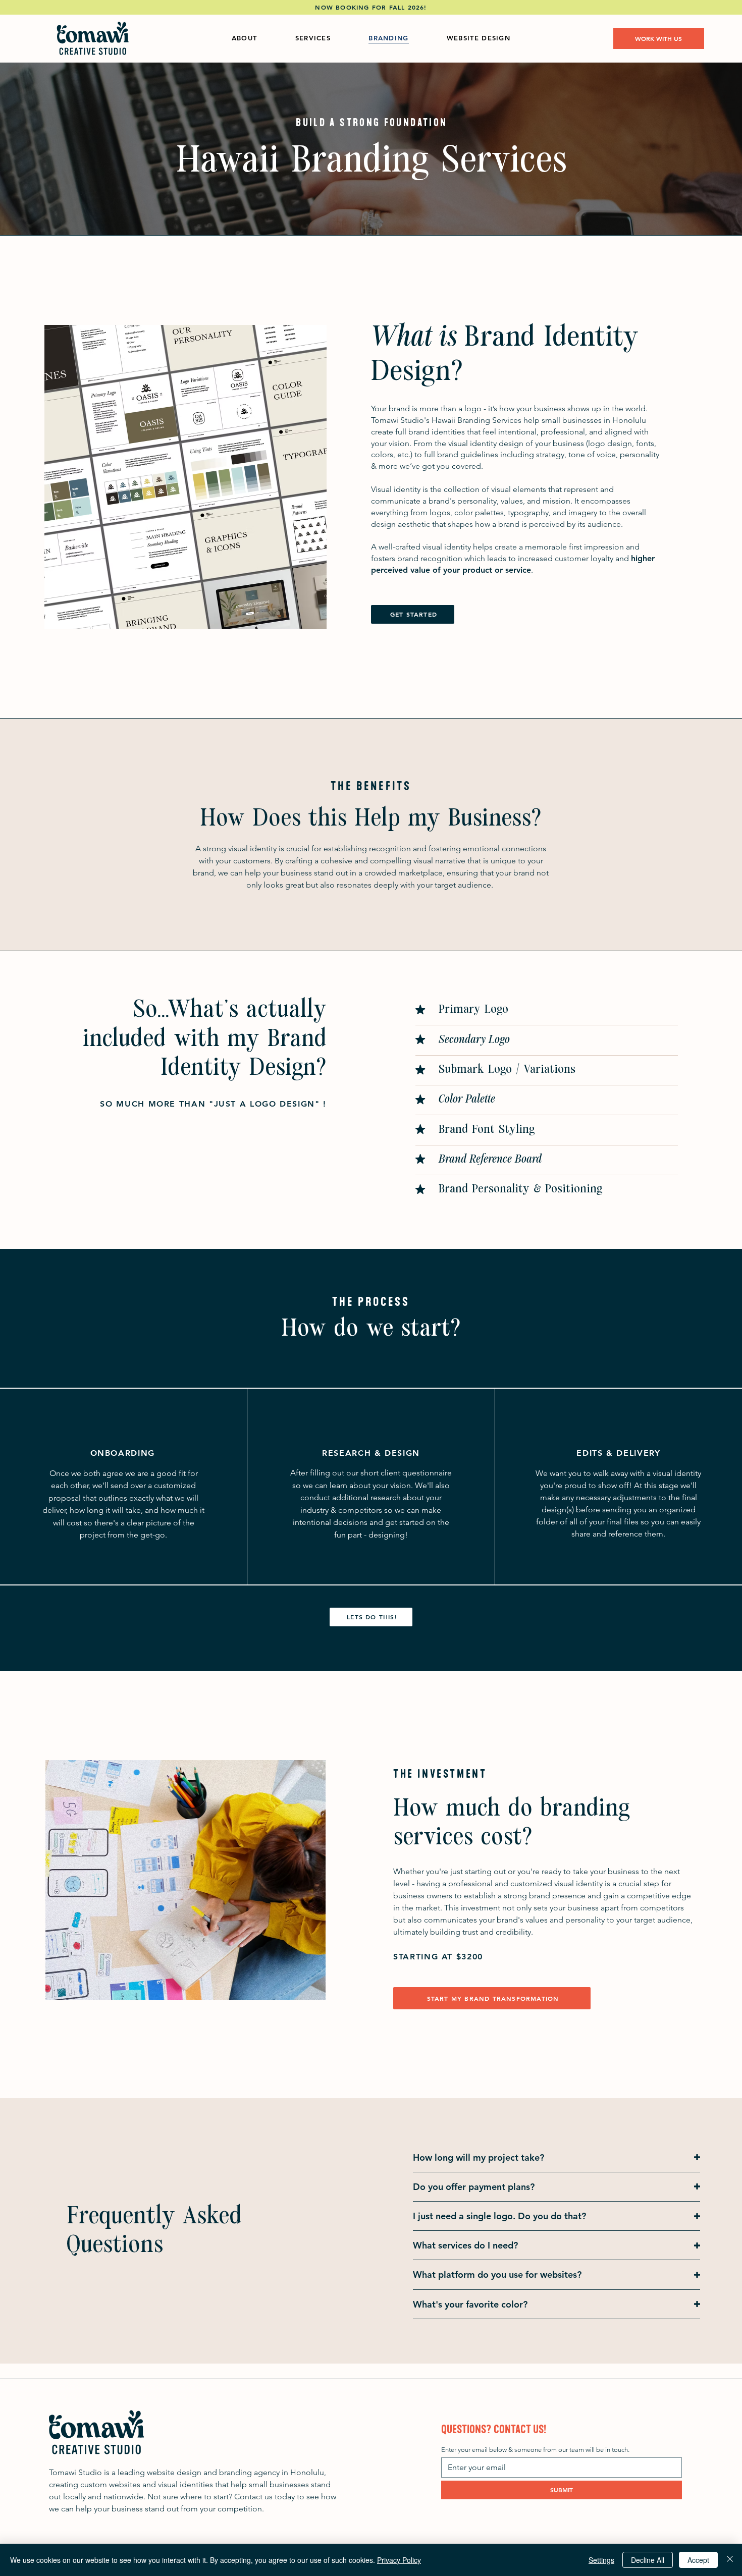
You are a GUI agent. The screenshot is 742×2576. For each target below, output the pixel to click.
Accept (698, 2560)
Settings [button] (601, 2560)
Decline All (648, 2560)
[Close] (730, 2560)
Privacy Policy (399, 2560)
